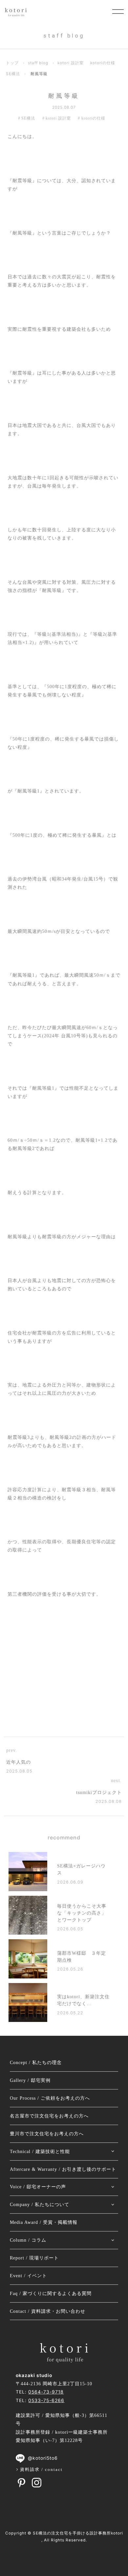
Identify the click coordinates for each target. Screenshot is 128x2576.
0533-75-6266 (46, 2400)
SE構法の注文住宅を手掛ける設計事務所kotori (78, 2533)
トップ (12, 63)
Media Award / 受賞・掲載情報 (44, 2222)
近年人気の (19, 1762)
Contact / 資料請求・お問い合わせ (48, 2311)
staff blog (38, 63)
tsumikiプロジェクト (99, 1792)
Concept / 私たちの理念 (36, 2063)
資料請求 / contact (41, 2469)
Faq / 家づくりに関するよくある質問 (51, 2294)
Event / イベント (28, 2276)
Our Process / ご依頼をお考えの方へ (50, 2098)
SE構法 (13, 74)
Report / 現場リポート (34, 2258)
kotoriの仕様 (103, 63)
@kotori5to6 (43, 2458)
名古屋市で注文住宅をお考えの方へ (49, 2116)
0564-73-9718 (46, 2392)
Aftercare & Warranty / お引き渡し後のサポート (63, 2169)
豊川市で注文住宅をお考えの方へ (47, 2134)
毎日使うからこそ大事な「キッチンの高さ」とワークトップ (82, 1913)
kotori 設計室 (71, 63)
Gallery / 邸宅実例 (30, 2080)
